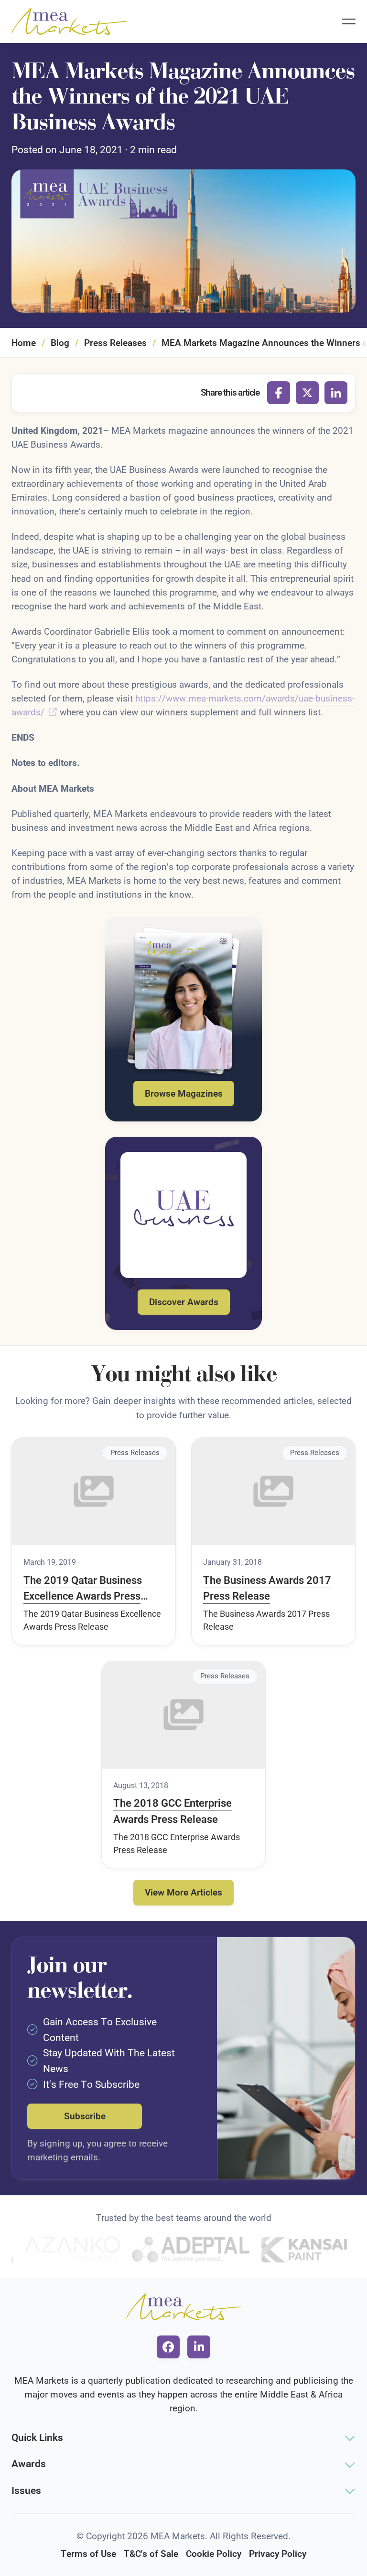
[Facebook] (279, 393)
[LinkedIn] (336, 393)
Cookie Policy (214, 2554)
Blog (60, 343)
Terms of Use (88, 2554)
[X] (307, 393)
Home (24, 343)
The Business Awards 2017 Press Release (267, 1588)
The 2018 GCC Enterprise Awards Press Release (173, 1811)
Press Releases (115, 343)
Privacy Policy (278, 2554)
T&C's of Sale (151, 2554)
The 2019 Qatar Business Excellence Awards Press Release (83, 1589)
